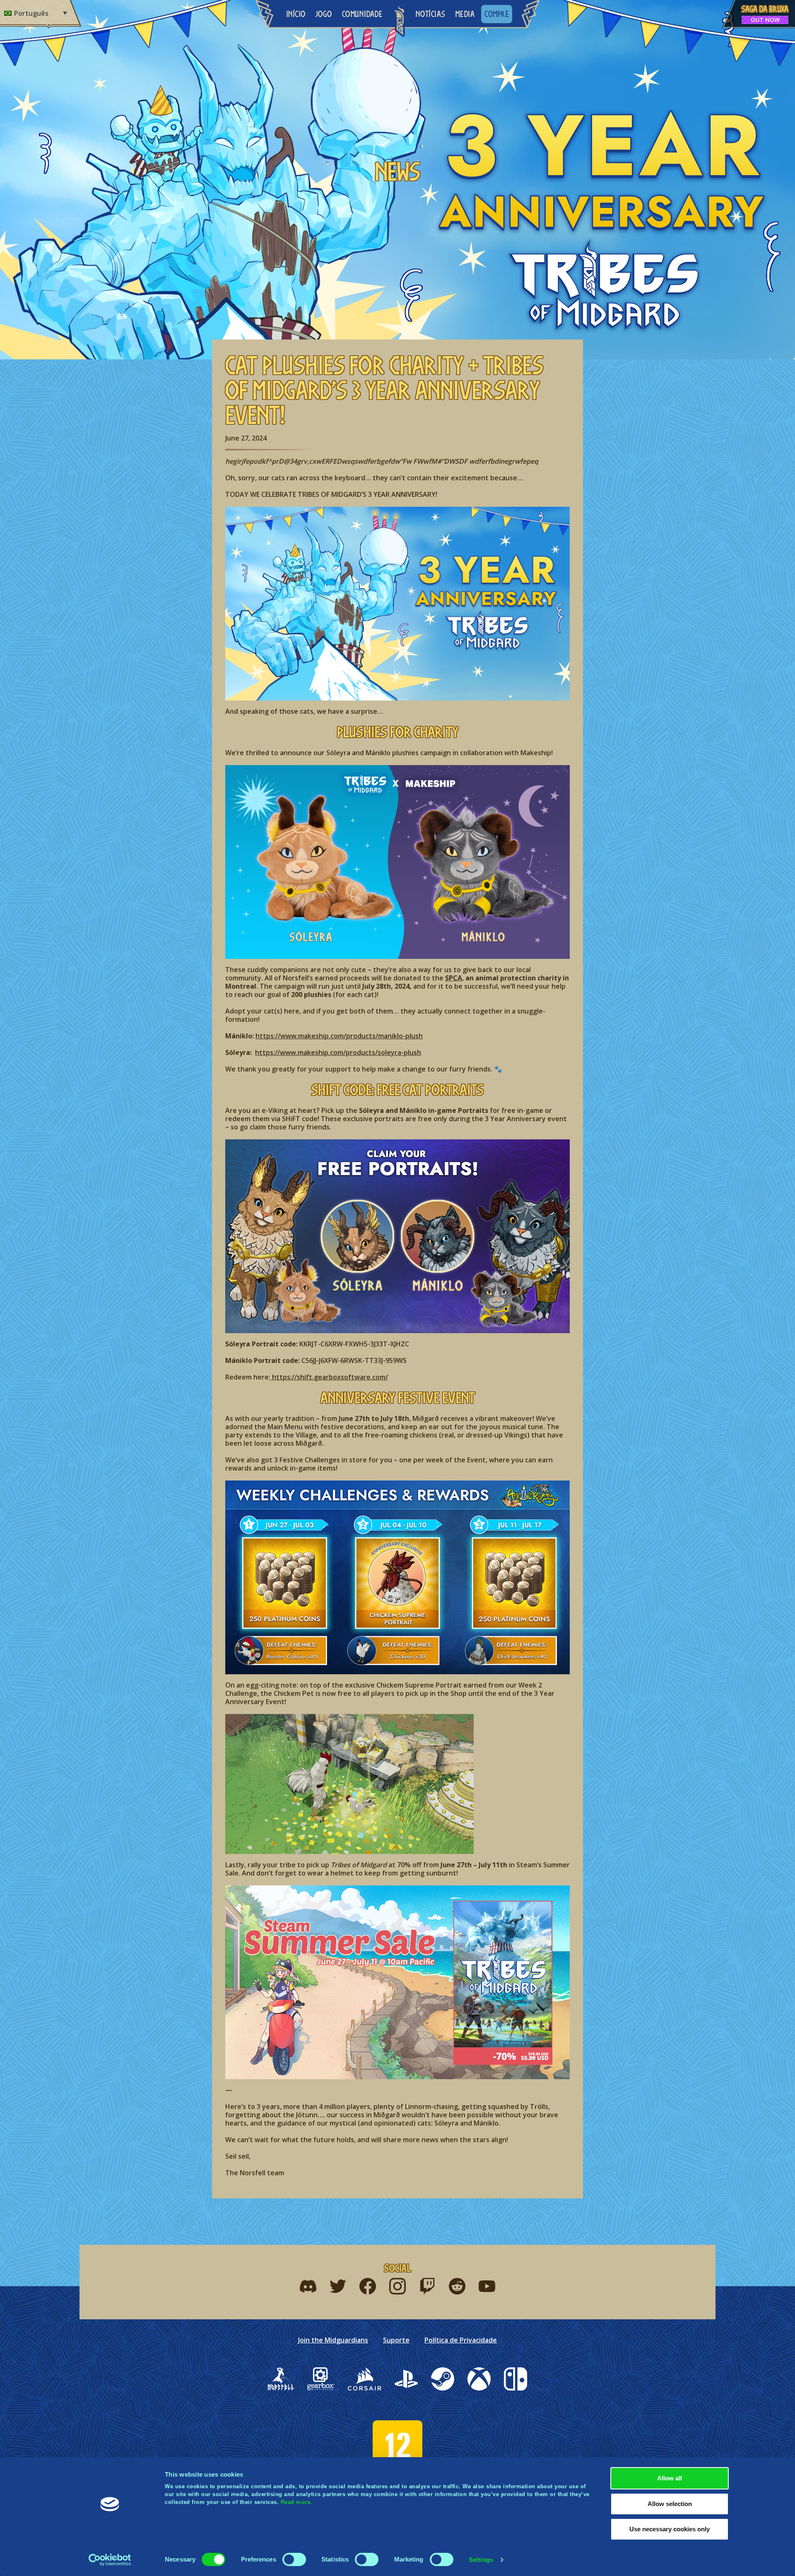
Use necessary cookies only (670, 2529)
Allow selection (670, 2504)
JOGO (324, 14)
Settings (481, 2560)
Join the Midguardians (333, 2340)
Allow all (670, 2478)
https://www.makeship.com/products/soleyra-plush (338, 1052)
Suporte (396, 2340)
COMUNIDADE (362, 14)
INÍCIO (296, 14)
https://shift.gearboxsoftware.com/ (329, 1377)
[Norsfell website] (281, 2379)
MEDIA (465, 14)
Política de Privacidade (461, 2340)
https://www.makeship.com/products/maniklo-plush (339, 1036)
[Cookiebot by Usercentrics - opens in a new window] (110, 2560)
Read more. (296, 2502)
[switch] (294, 2559)
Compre (497, 14)
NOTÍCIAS (431, 14)
